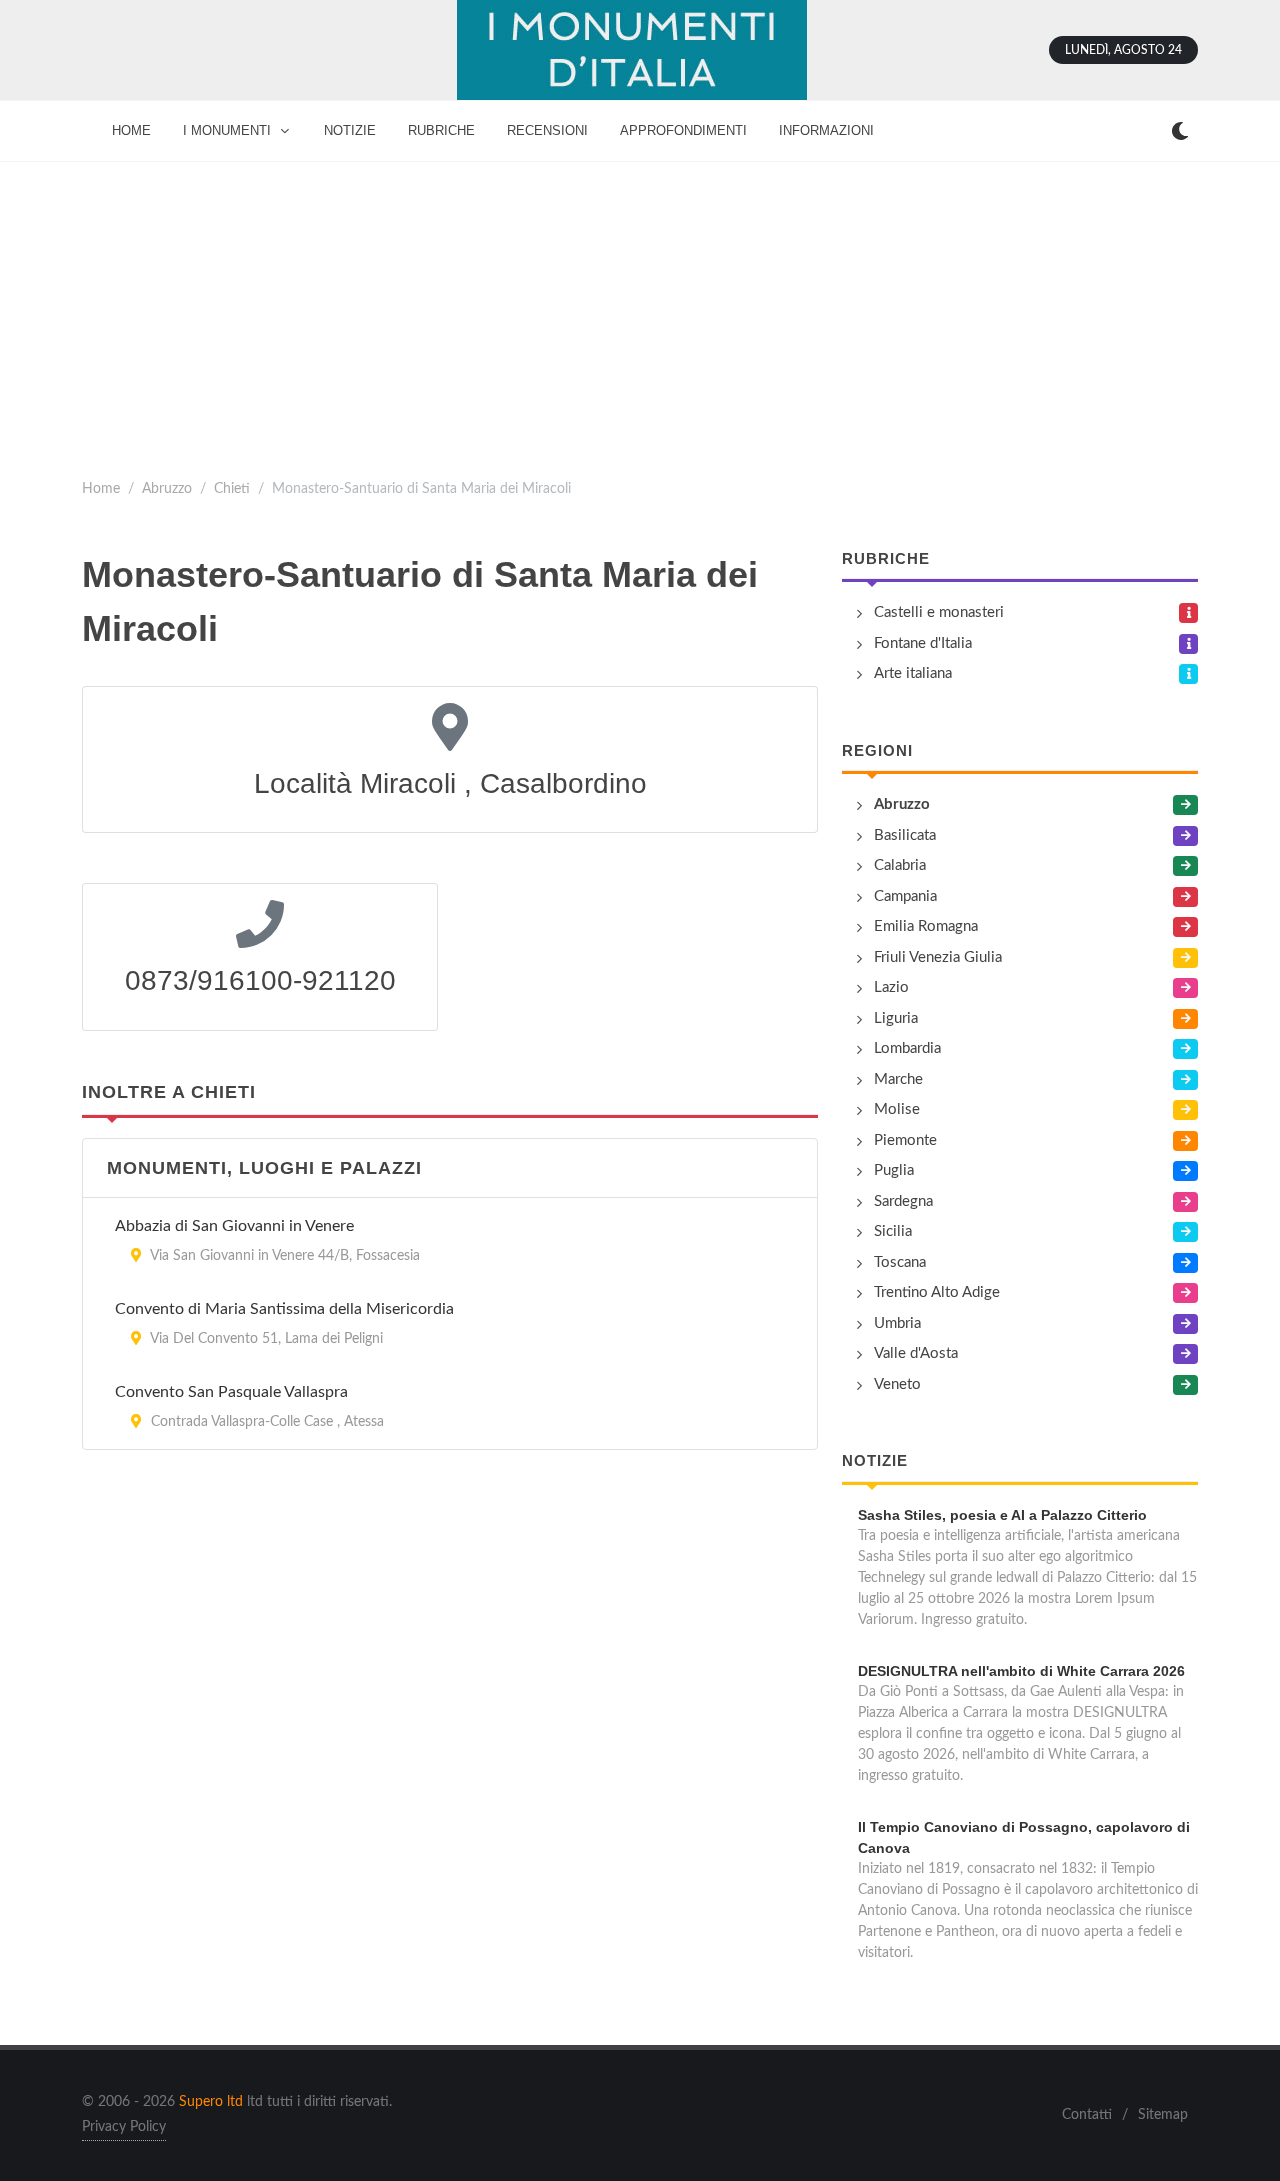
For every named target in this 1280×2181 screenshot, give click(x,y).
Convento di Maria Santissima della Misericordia (284, 1309)
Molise (897, 1109)
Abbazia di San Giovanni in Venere (234, 1226)
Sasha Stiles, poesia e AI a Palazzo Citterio (1002, 1515)
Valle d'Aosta (916, 1353)
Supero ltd (211, 2102)
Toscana (900, 1262)
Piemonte (905, 1140)
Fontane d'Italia (923, 643)
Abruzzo (167, 488)
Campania (905, 896)
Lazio (891, 987)
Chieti (232, 488)
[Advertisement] (640, 312)
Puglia (894, 1170)
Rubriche (886, 558)
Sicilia (893, 1231)
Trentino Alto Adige (937, 1292)
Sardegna (903, 1201)
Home (101, 488)
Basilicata (905, 835)
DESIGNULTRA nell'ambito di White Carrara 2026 (1021, 1671)
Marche (898, 1079)
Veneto (897, 1384)
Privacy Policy (124, 2127)
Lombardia (907, 1048)
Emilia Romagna (926, 926)
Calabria (900, 865)
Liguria (896, 1018)
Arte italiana (913, 673)
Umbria (897, 1323)
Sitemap (1163, 2115)
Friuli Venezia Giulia (938, 957)
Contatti (1087, 2115)
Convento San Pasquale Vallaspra (231, 1392)
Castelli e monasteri (939, 612)
